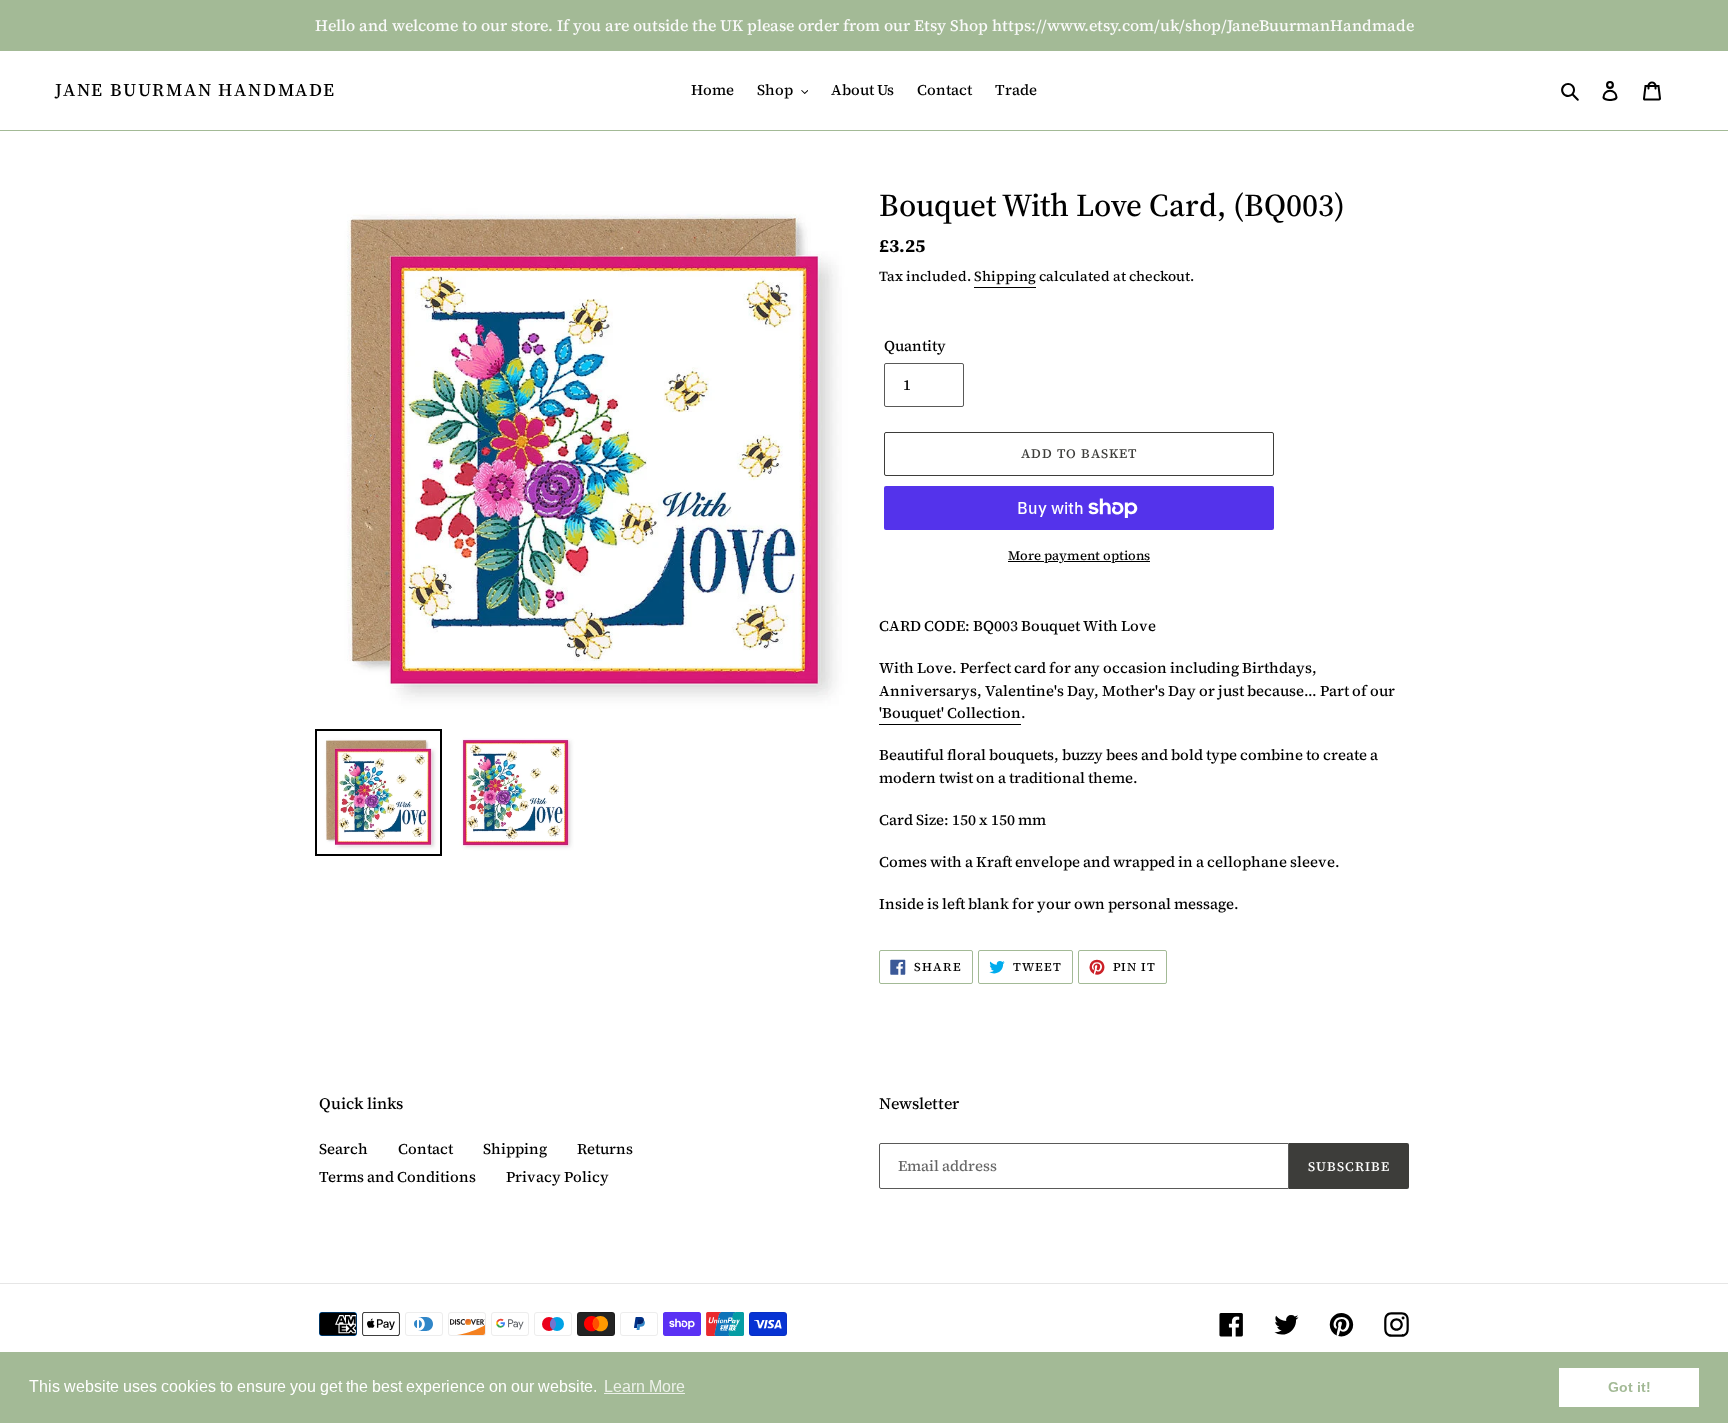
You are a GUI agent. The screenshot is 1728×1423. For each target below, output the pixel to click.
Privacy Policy (557, 1176)
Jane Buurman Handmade (195, 90)
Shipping (1005, 276)
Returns (605, 1148)
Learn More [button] (644, 1386)
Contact (425, 1148)
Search (343, 1148)
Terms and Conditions (397, 1176)
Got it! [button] (1629, 1387)
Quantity (915, 345)
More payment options (1079, 555)
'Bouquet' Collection (950, 712)
